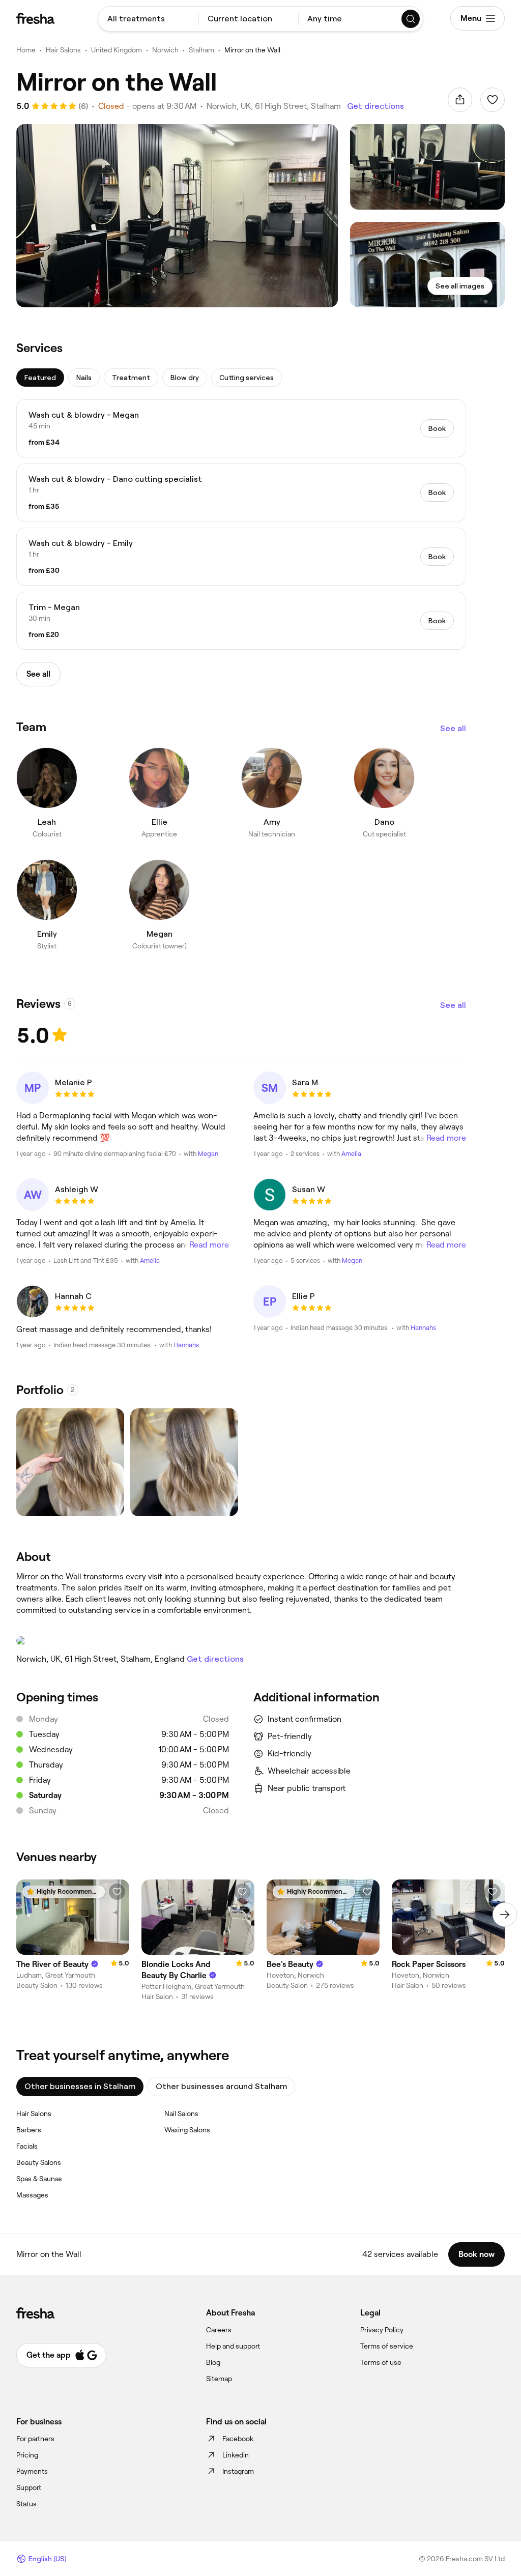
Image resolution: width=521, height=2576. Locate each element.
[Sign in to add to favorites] (493, 100)
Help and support (233, 2346)
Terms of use (381, 2362)
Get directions (375, 106)
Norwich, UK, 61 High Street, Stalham (274, 106)
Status (26, 2504)
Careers (219, 2330)
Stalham (201, 50)
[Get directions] (241, 1641)
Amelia (351, 1154)
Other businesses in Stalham (80, 2086)
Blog (213, 2362)
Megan (208, 1154)
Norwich (165, 50)
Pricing (27, 2455)
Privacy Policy (382, 2330)
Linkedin (236, 2455)
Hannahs (186, 1345)
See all (453, 728)
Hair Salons (63, 50)
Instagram (238, 2471)
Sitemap (219, 2379)
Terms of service (387, 2346)
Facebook (238, 2439)
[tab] (40, 378)
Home (26, 50)
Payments (32, 2471)
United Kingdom (117, 50)
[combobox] (148, 19)
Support (29, 2487)
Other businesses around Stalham (221, 2086)
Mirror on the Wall (252, 50)
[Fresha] (35, 18)
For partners (35, 2439)
